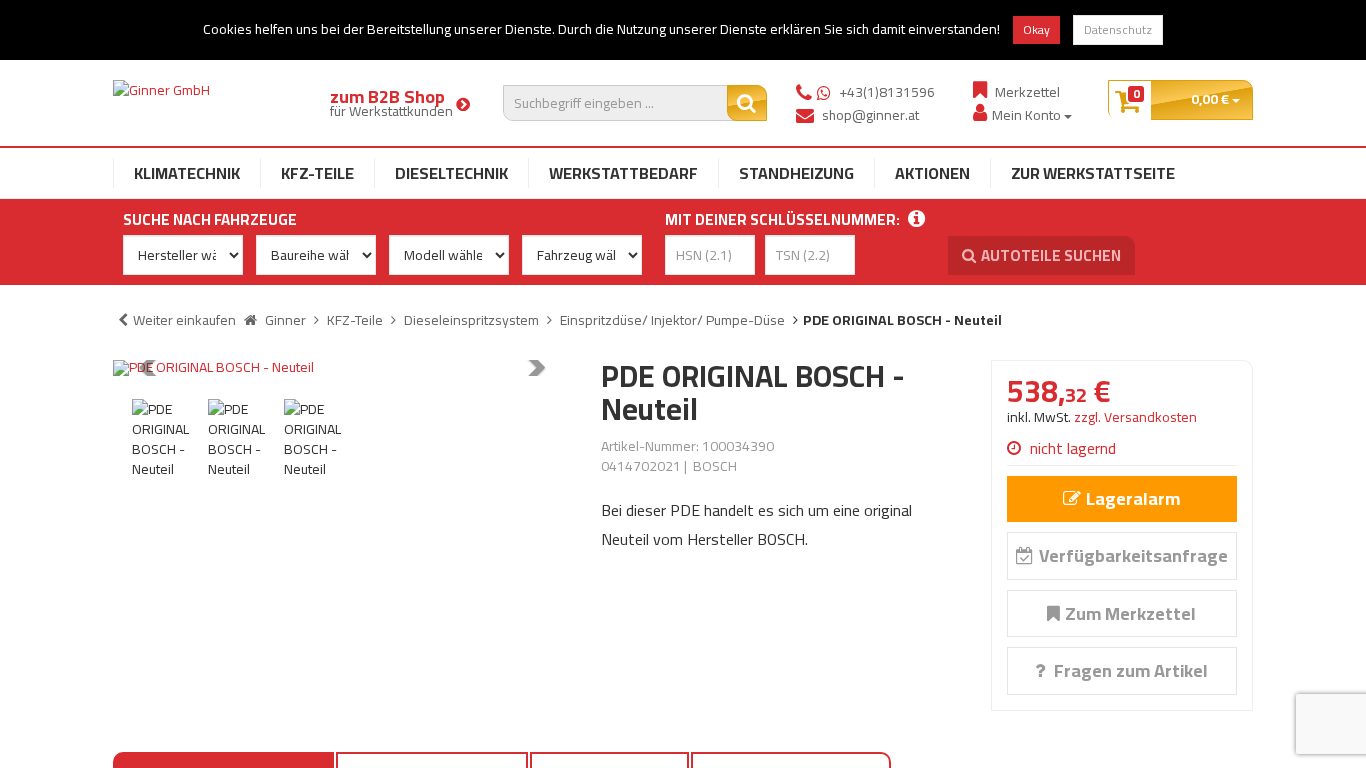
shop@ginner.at (870, 115)
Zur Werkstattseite (1093, 173)
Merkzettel (1027, 91)
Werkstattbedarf (623, 173)
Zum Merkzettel (1130, 613)
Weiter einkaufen (184, 320)
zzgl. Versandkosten (1135, 417)
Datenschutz (1118, 29)
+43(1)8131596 (887, 92)
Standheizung (796, 173)
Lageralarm (1133, 498)
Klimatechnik (187, 173)
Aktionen (932, 173)
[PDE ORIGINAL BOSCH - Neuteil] (342, 368)
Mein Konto (1028, 114)
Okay (1036, 29)
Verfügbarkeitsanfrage (1133, 555)
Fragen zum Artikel (1129, 670)
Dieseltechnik (451, 173)
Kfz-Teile (317, 173)
